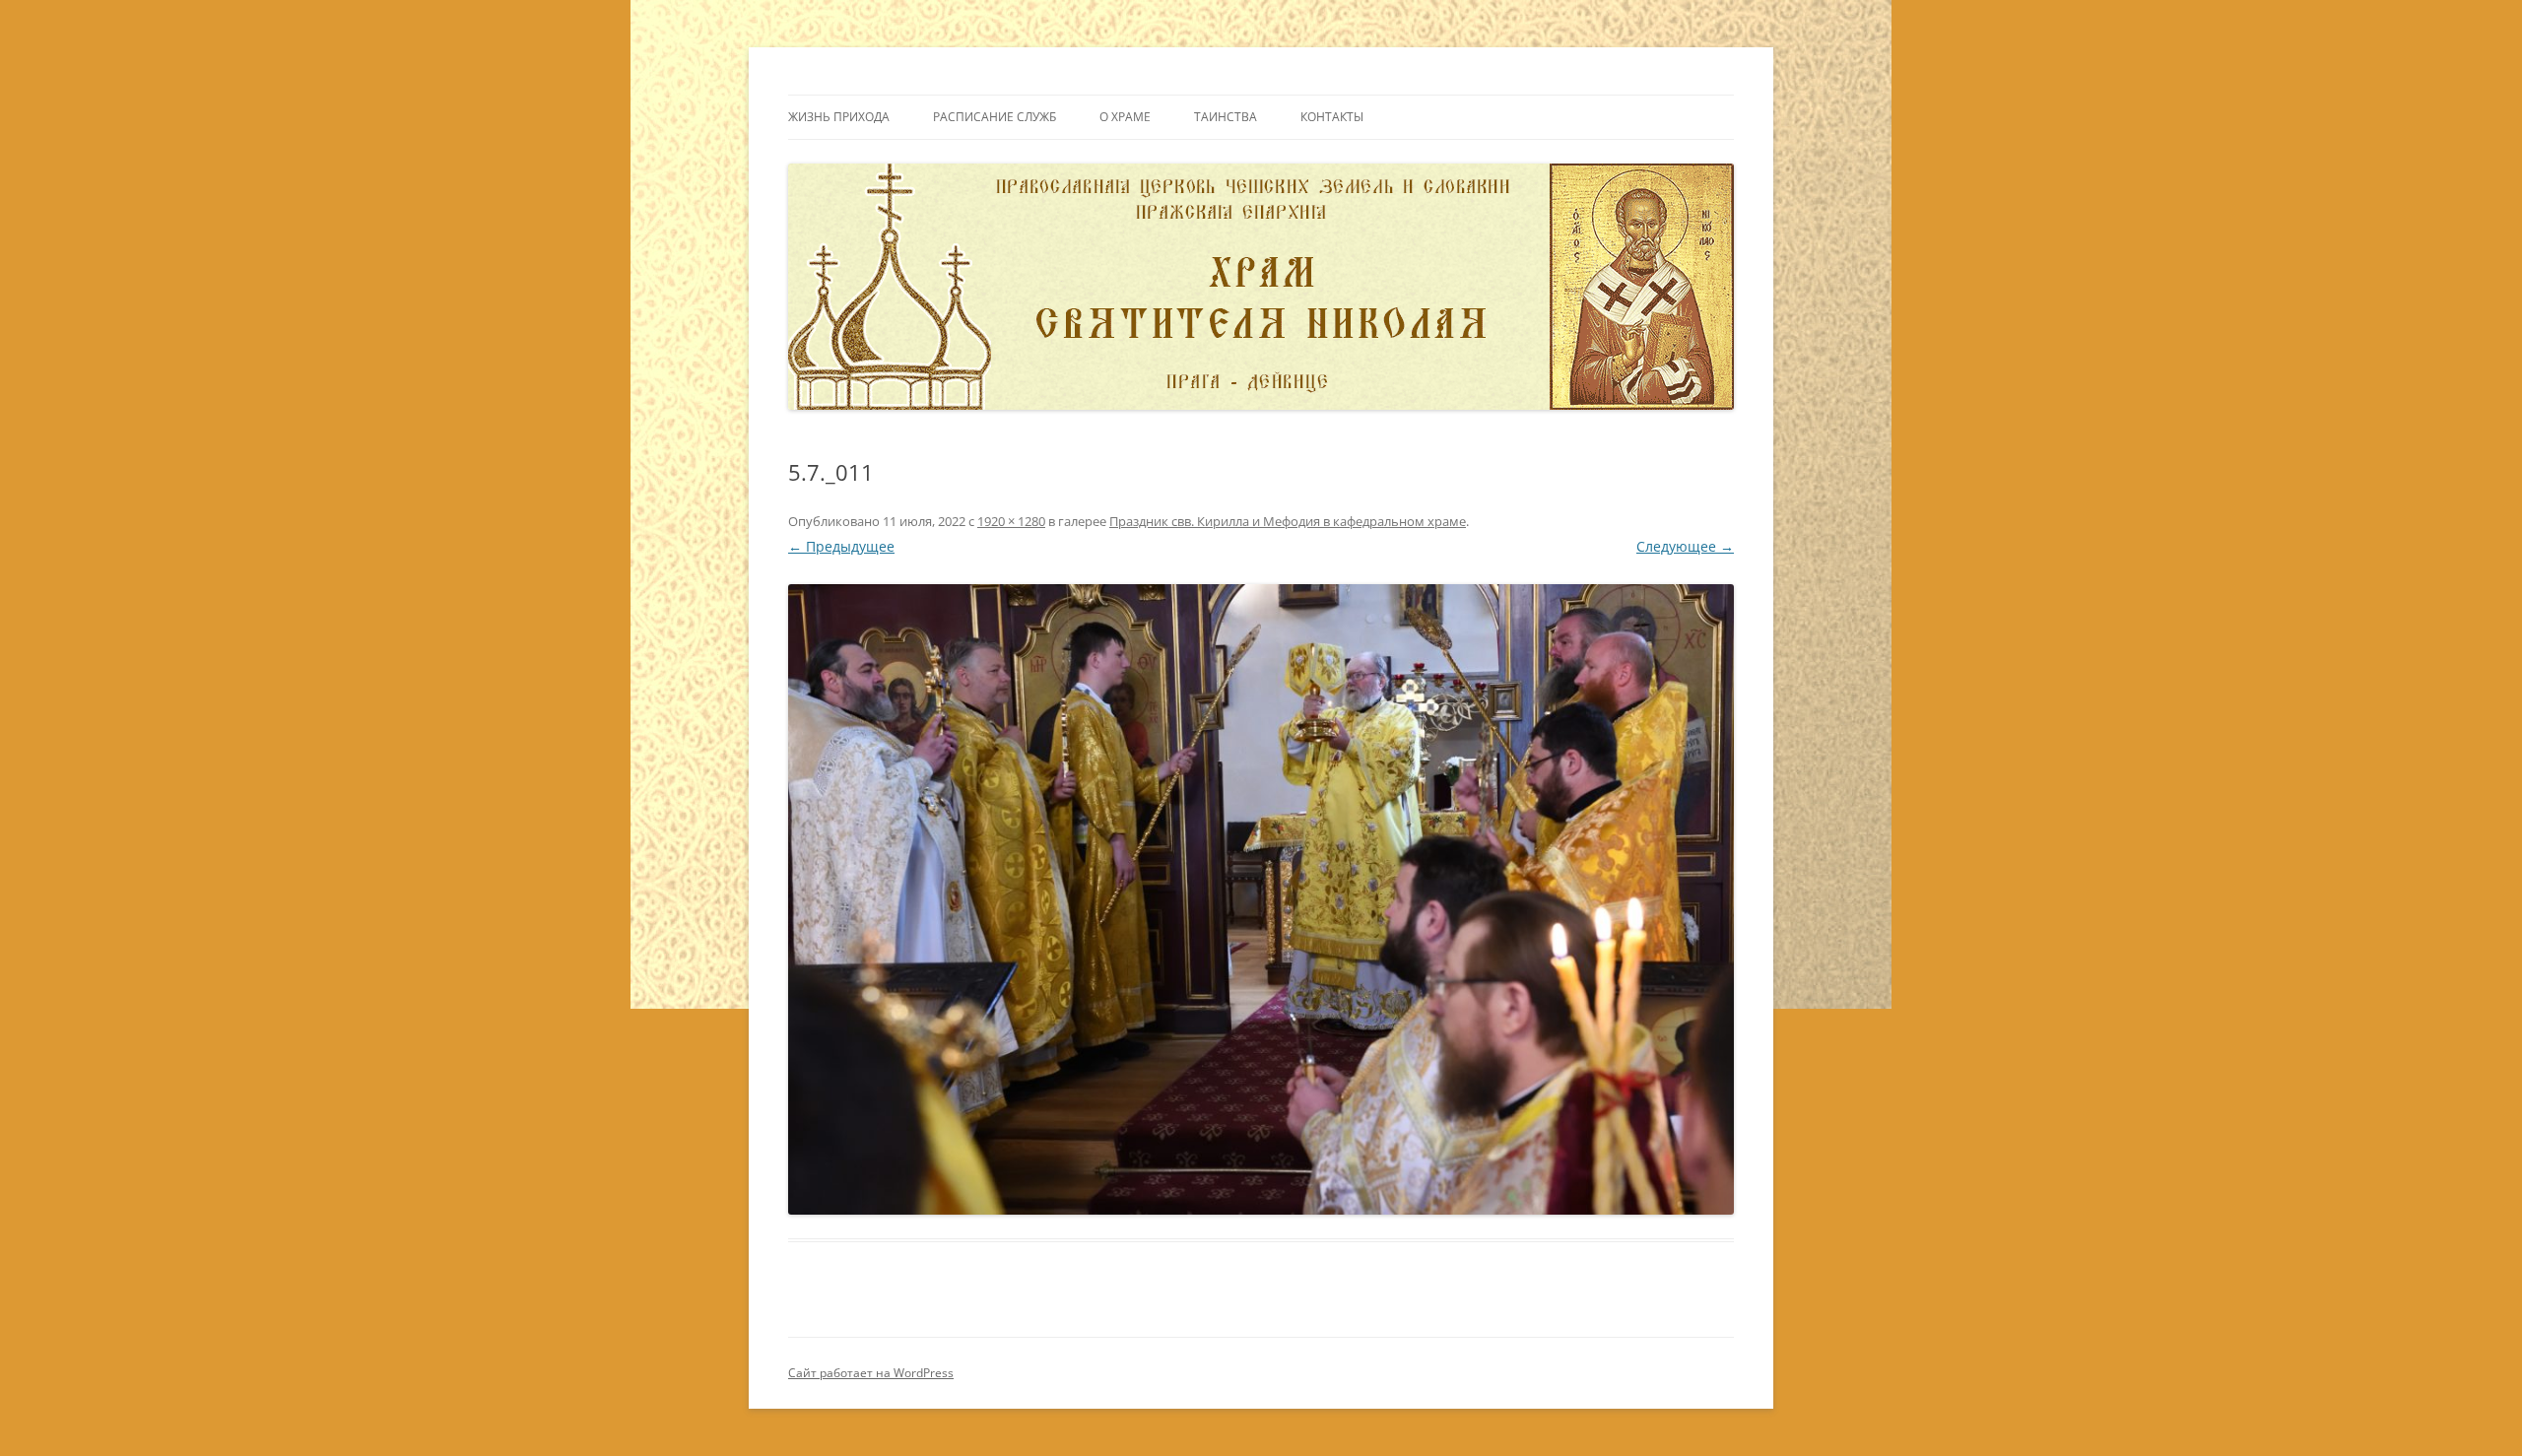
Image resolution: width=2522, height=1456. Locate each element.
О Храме (1125, 117)
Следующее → (1685, 546)
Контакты (1332, 117)
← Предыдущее (841, 546)
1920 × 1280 (1011, 521)
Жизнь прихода (839, 117)
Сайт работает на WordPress (871, 1373)
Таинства (1226, 117)
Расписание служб (995, 117)
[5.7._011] (1261, 899)
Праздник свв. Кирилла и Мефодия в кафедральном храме (1288, 521)
